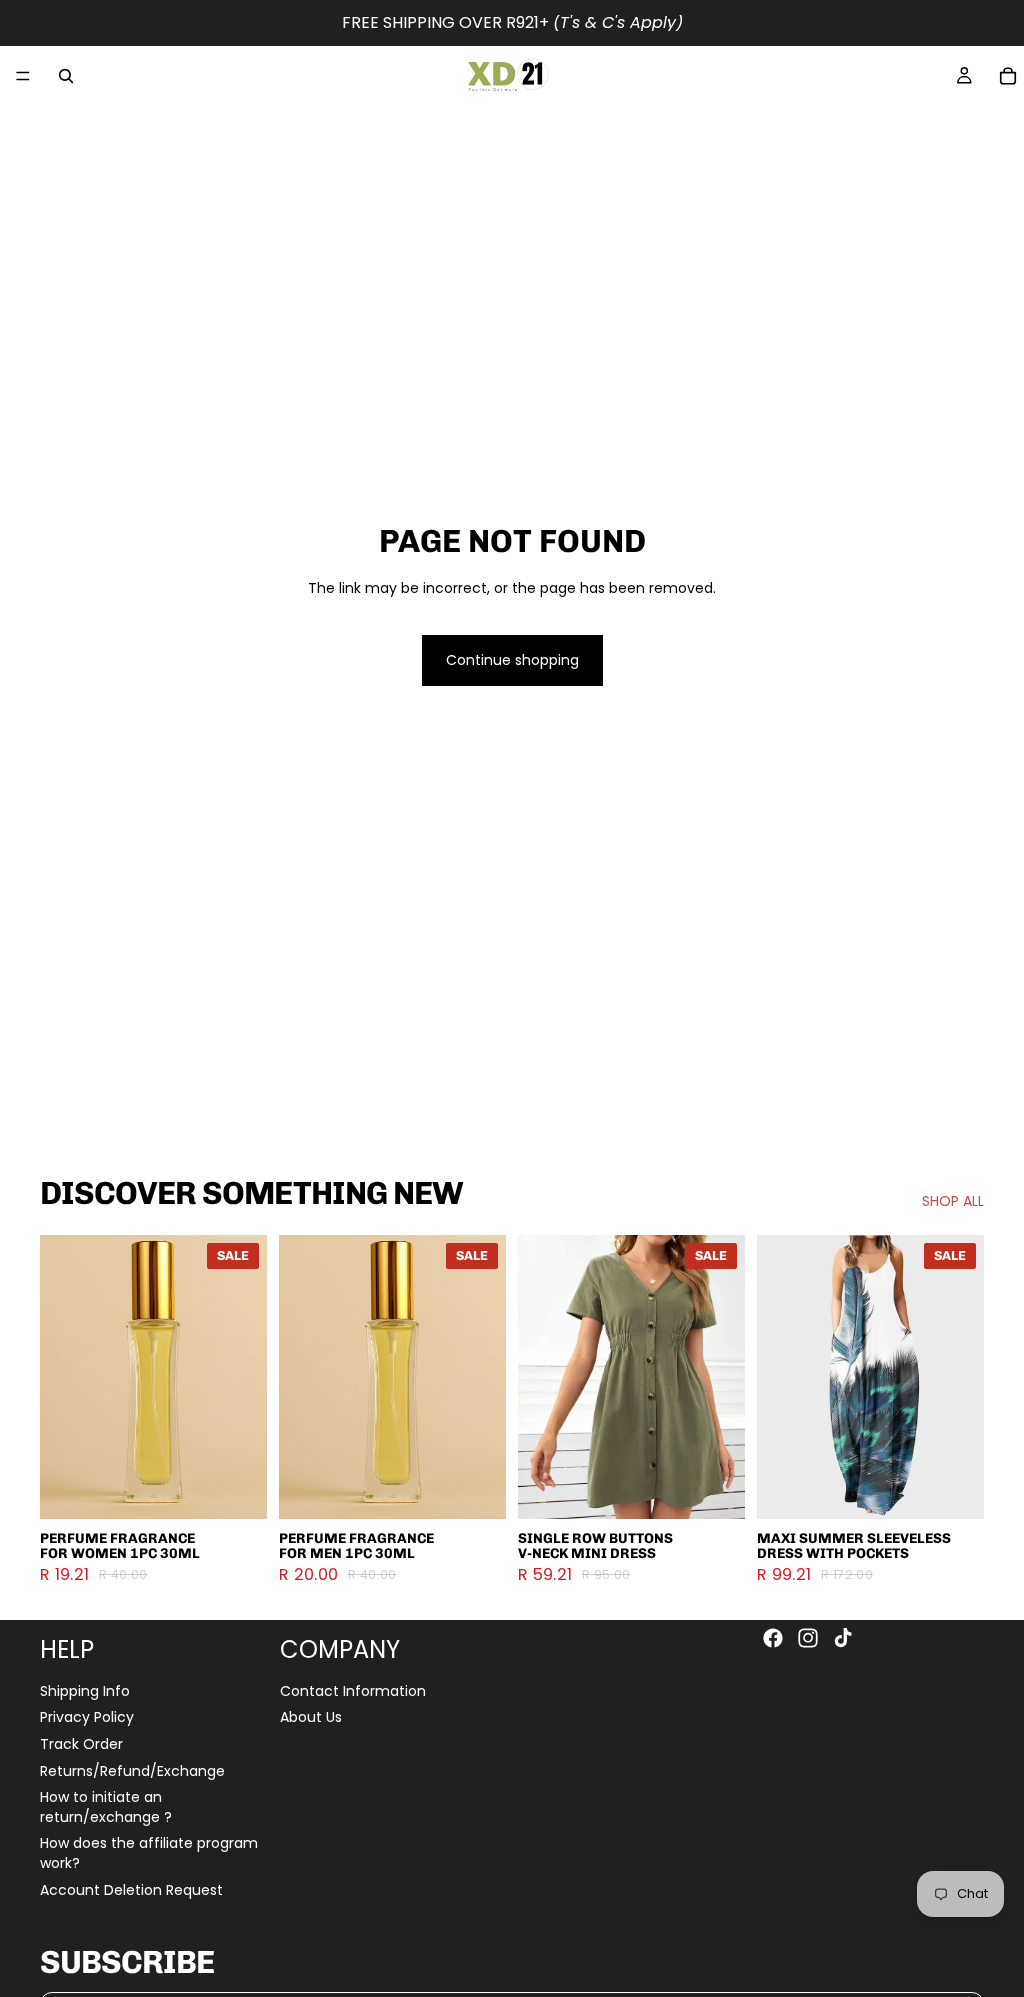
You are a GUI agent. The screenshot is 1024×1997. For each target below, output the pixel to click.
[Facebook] (773, 1638)
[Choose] (236, 1488)
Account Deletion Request (131, 1889)
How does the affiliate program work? (149, 1853)
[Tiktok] (843, 1638)
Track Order (81, 1743)
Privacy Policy (87, 1717)
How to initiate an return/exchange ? (106, 1807)
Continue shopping (512, 660)
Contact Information (353, 1690)
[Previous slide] (62, 1377)
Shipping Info (85, 1690)
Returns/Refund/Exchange (132, 1770)
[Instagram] (808, 1638)
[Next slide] (245, 1377)
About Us (311, 1717)
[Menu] (23, 76)
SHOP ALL (953, 1201)
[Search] (66, 76)
